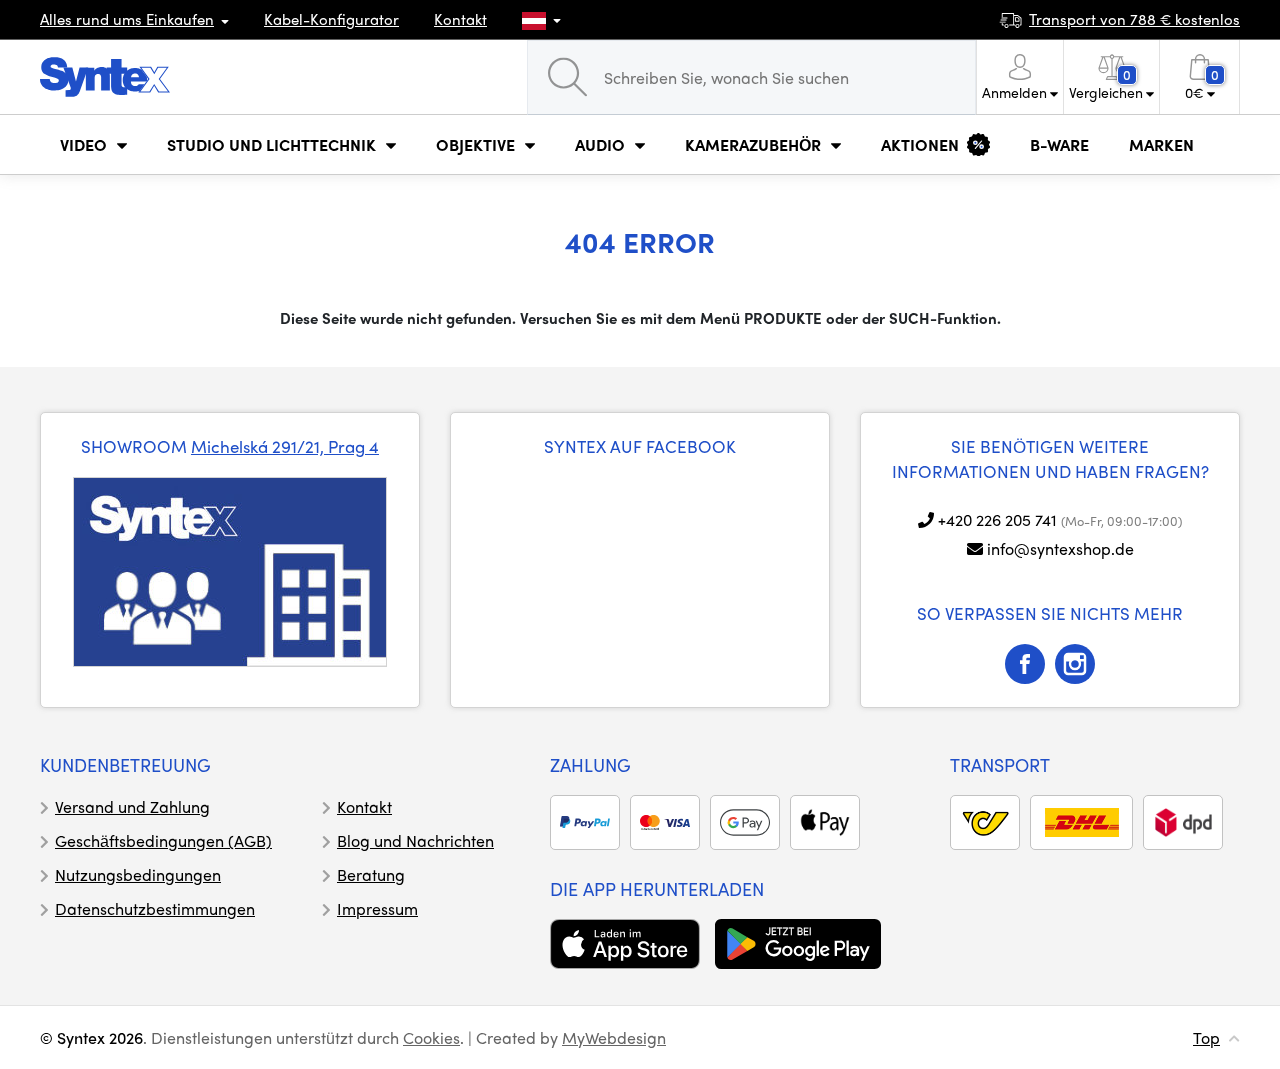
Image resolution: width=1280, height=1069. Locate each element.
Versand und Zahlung (132, 806)
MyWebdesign (614, 1037)
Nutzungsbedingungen (138, 874)
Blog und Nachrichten (415, 840)
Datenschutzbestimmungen (155, 908)
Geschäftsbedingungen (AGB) (163, 840)
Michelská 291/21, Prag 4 (285, 446)
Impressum (377, 908)
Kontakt (460, 19)
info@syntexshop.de (1060, 548)
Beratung (371, 874)
